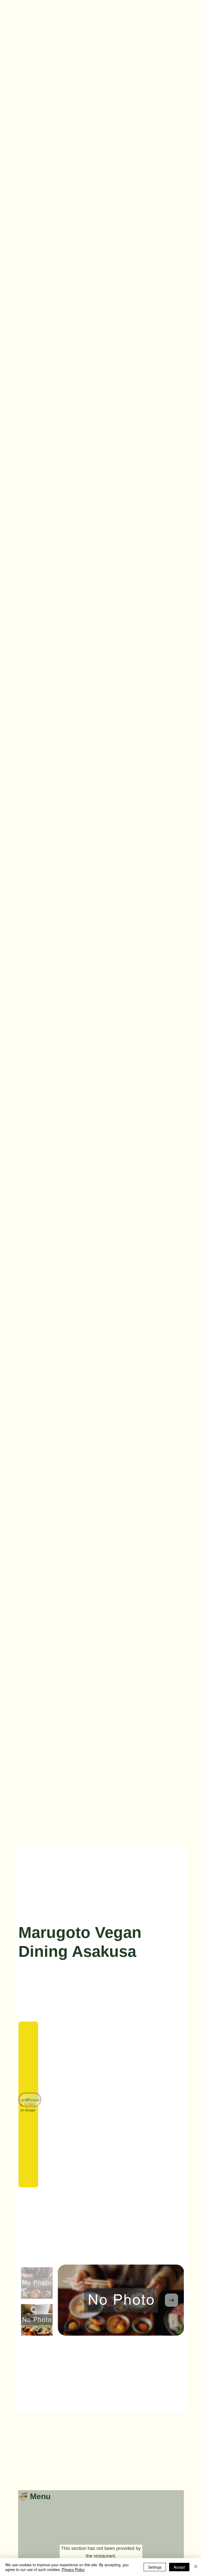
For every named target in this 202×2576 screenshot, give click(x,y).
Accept (179, 2567)
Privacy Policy (73, 2569)
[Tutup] (196, 2567)
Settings (155, 2567)
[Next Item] (171, 2300)
